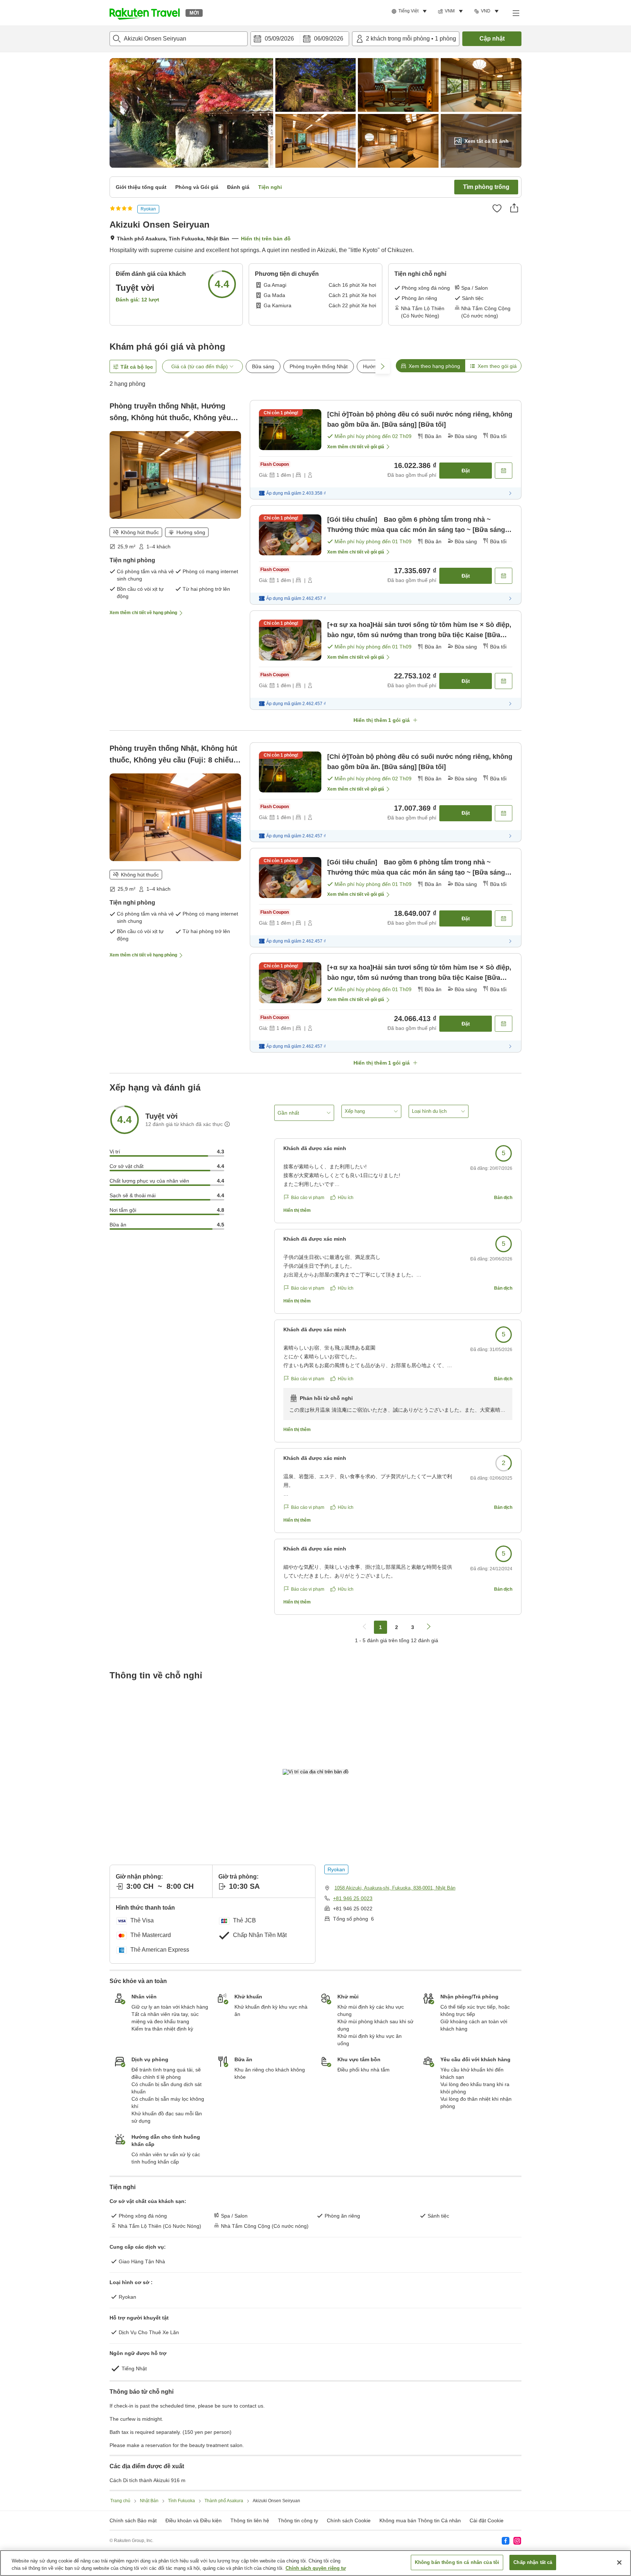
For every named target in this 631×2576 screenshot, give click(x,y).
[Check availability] (504, 471)
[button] (145, 13)
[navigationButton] (364, 1627)
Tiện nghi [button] (270, 187)
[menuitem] (410, 11)
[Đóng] (619, 2562)
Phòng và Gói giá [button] (197, 187)
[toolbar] (300, 39)
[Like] (497, 208)
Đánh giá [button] (238, 187)
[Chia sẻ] (514, 208)
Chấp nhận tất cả (533, 2562)
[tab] (430, 366)
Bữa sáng (263, 366)
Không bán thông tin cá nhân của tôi (457, 2562)
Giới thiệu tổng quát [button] (141, 187)
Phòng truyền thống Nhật (319, 366)
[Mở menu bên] (516, 13)
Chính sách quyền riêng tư (316, 2568)
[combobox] (179, 39)
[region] (315, 2563)
